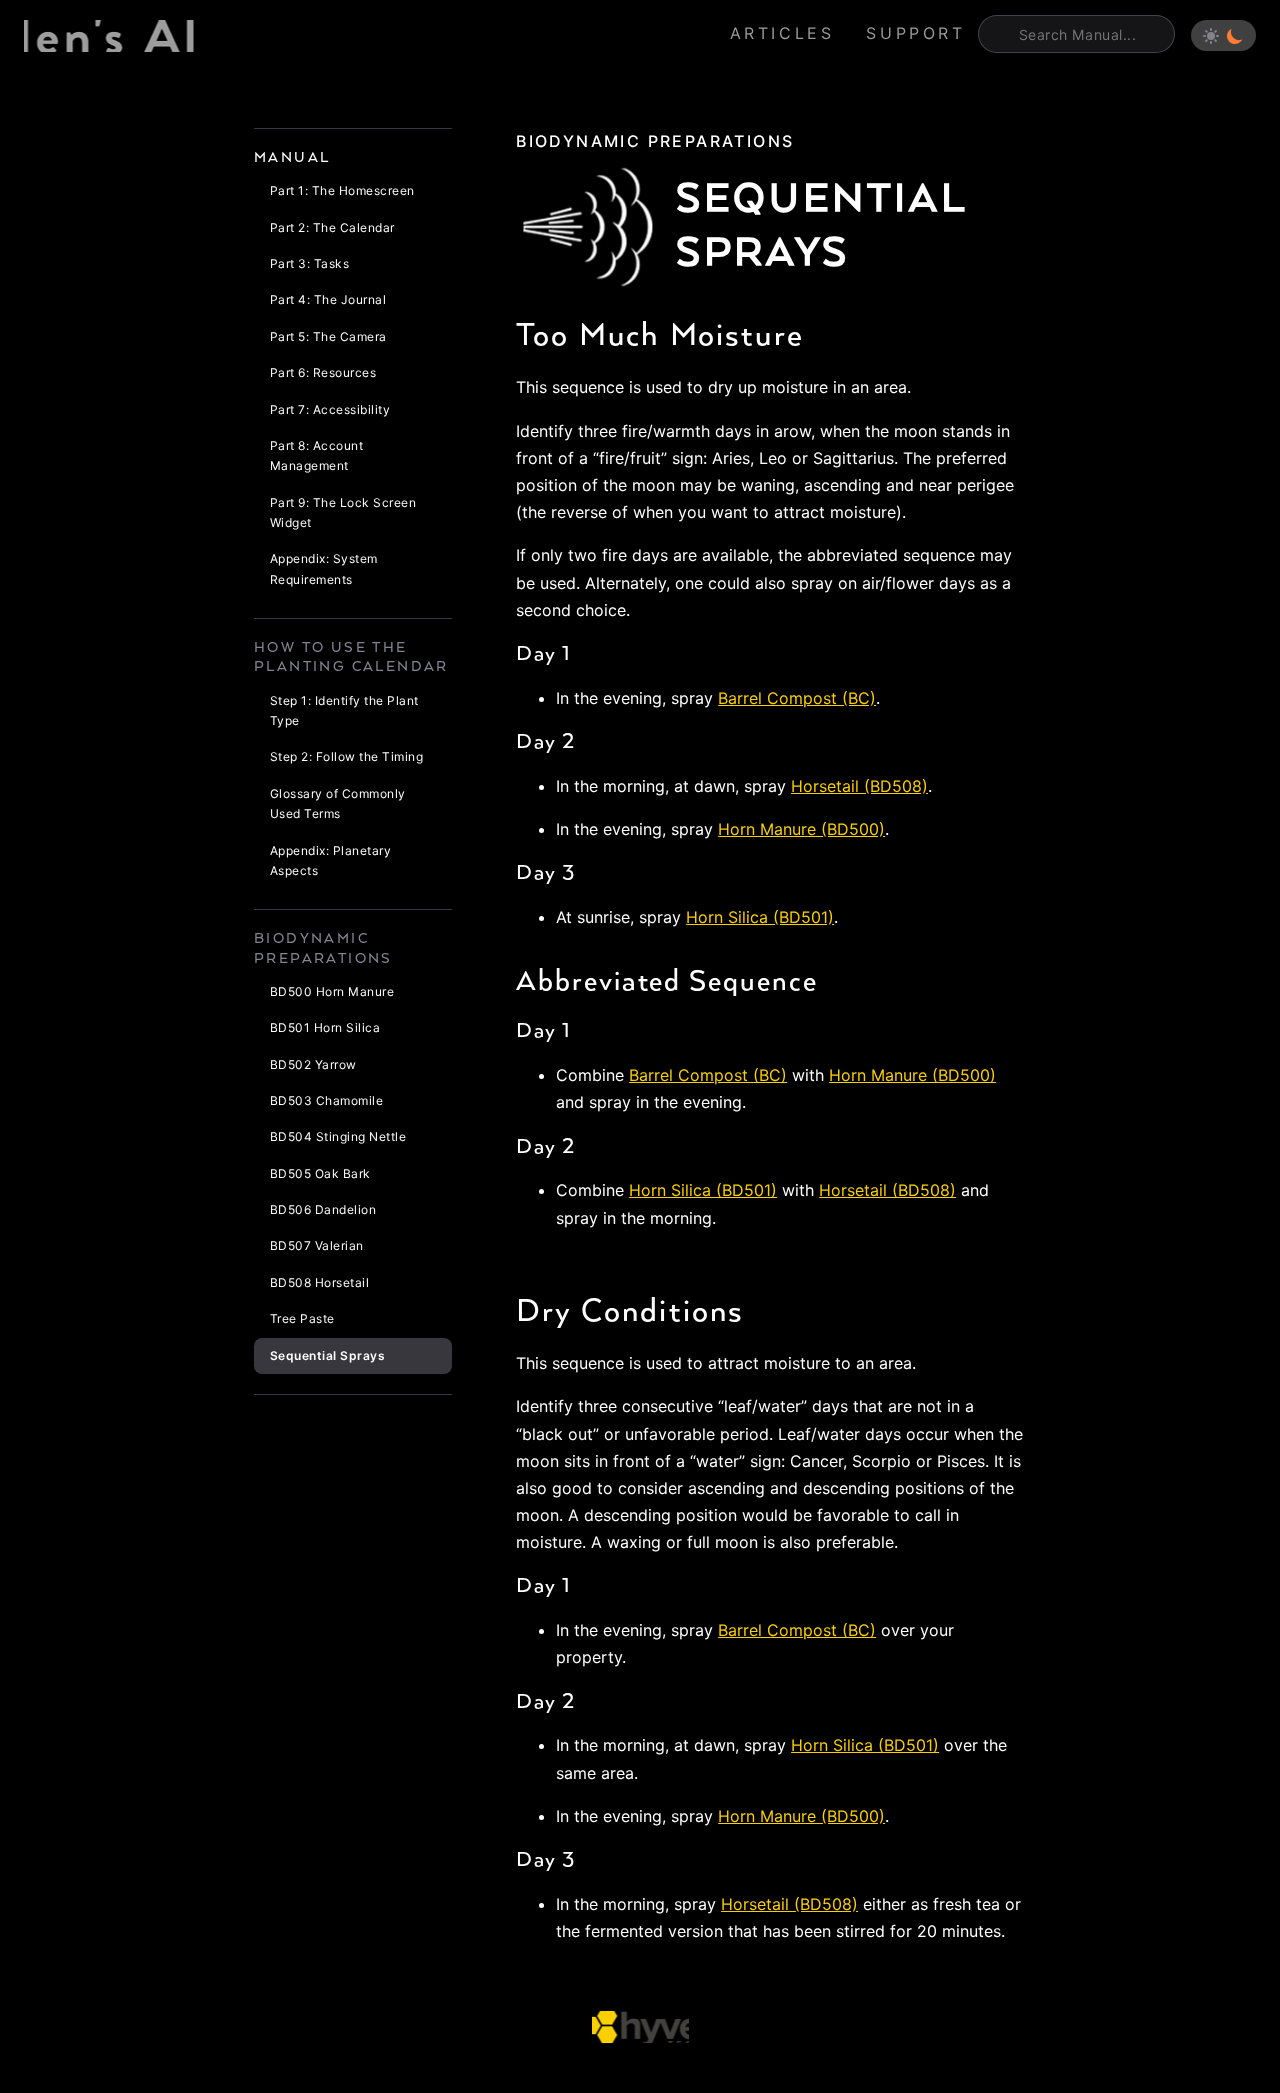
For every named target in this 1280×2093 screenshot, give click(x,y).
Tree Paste (302, 1318)
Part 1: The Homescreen (342, 190)
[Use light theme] (1211, 36)
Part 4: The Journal (328, 299)
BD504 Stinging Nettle (338, 1136)
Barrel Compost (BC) (797, 698)
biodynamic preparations (655, 141)
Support (915, 33)
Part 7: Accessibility (330, 409)
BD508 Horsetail (319, 1282)
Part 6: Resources (323, 372)
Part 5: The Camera (328, 336)
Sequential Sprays (327, 1355)
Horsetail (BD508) (859, 786)
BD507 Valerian (317, 1245)
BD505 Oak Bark (320, 1173)
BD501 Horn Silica (325, 1027)
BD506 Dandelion (323, 1209)
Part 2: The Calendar (332, 227)
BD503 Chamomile (326, 1100)
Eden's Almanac (111, 36)
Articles (782, 33)
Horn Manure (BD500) (801, 829)
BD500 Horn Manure (332, 991)
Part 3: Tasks (309, 263)
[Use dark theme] (1235, 36)
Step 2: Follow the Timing (346, 756)
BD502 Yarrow (313, 1064)
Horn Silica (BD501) (760, 917)
